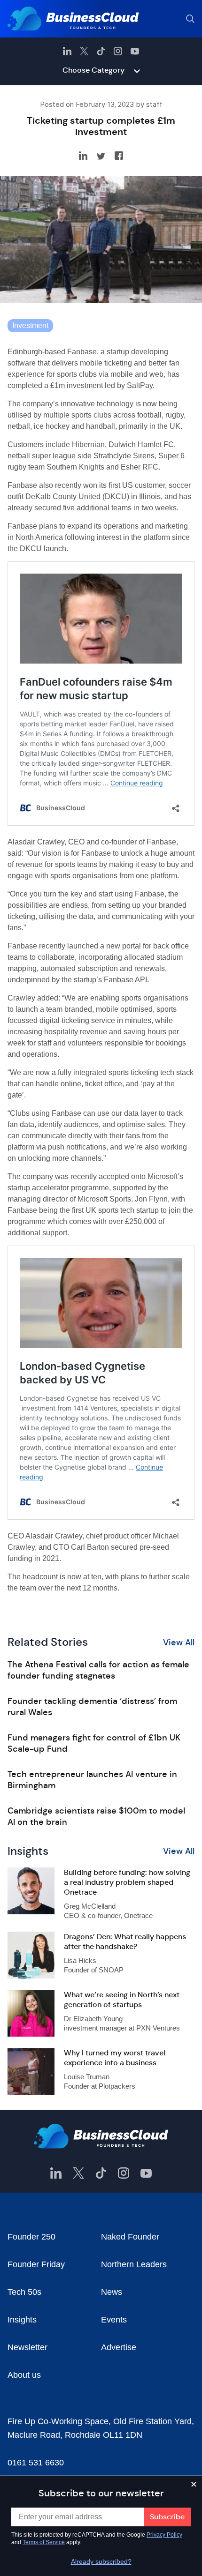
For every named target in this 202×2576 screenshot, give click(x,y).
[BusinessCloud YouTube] (135, 51)
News (112, 2292)
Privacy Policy (164, 2535)
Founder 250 (31, 2237)
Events (114, 2320)
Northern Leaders (134, 2264)
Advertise (119, 2347)
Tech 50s (24, 2292)
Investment (30, 325)
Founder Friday (36, 2264)
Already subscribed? (101, 2561)
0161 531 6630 (36, 2463)
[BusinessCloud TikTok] (101, 51)
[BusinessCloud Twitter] (84, 51)
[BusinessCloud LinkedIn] (67, 51)
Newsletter (27, 2347)
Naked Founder (130, 2237)
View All (179, 1643)
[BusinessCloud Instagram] (118, 51)
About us (24, 2375)
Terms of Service (44, 2542)
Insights (22, 2320)
